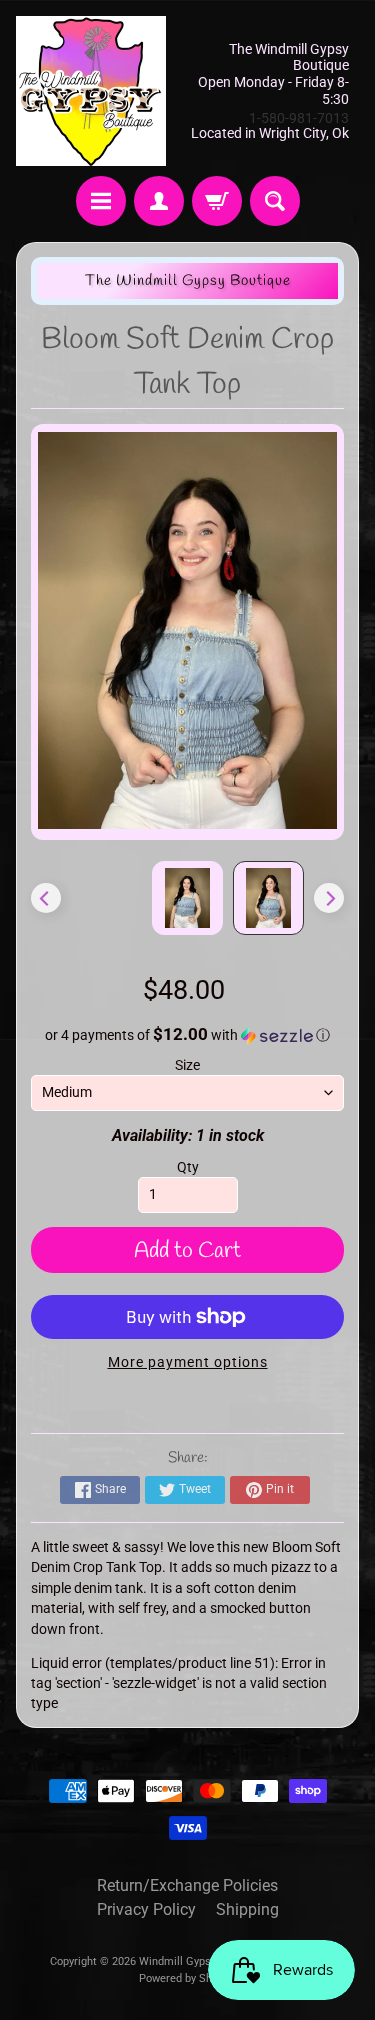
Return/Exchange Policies (187, 1885)
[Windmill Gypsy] (91, 91)
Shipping (247, 1909)
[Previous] (46, 898)
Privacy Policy (146, 1909)
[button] (188, 1035)
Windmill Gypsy (179, 1961)
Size (187, 1065)
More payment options (188, 1362)
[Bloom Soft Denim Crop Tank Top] (268, 898)
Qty (188, 1167)
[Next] (329, 898)
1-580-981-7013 (299, 118)
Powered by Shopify (187, 1978)
